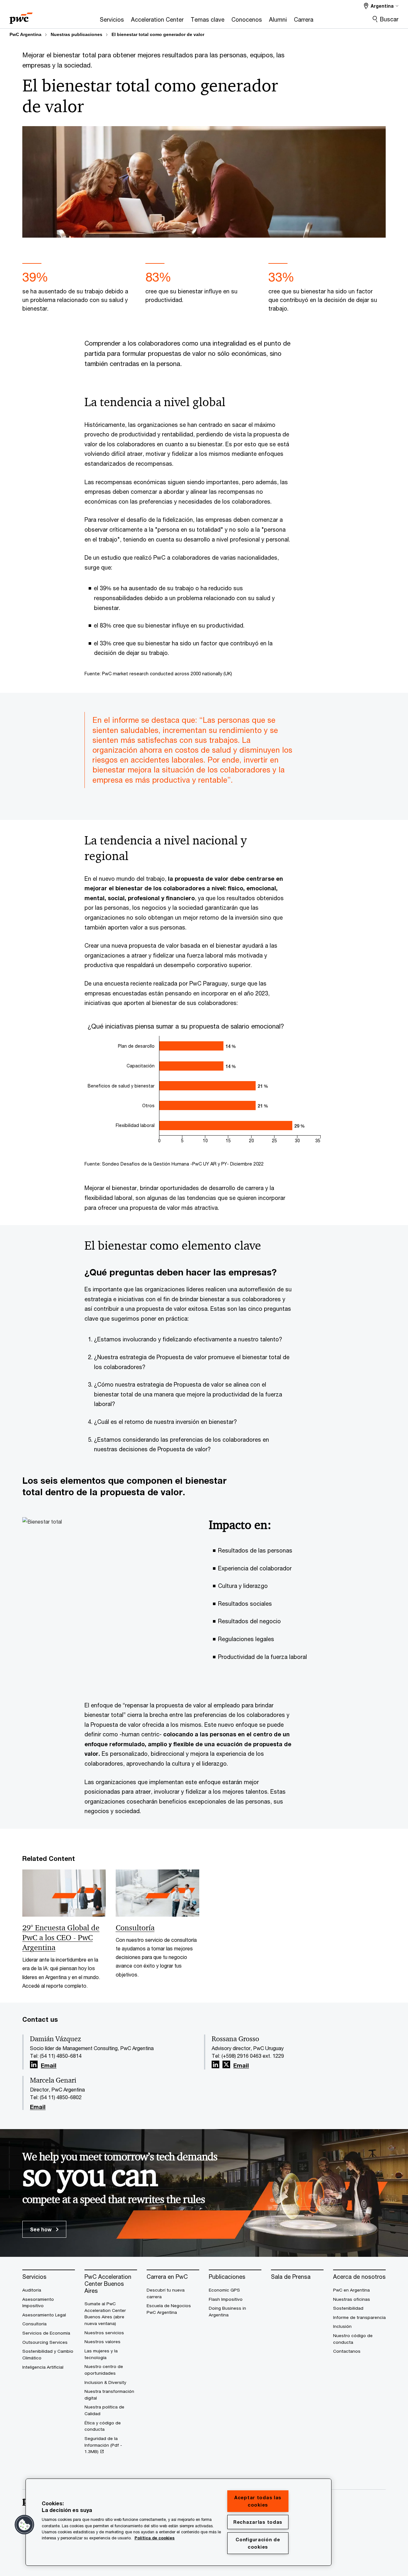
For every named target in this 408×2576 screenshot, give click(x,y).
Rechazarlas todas (258, 2522)
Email (49, 2066)
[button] (25, 2525)
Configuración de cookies (258, 2543)
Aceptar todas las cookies (258, 2501)
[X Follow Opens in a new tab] (226, 2065)
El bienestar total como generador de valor (158, 34)
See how (41, 2229)
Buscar (389, 19)
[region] (178, 2522)
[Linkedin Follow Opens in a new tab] (34, 2065)
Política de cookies (155, 2538)
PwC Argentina (25, 34)
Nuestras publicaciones (76, 34)
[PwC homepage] (21, 16)
